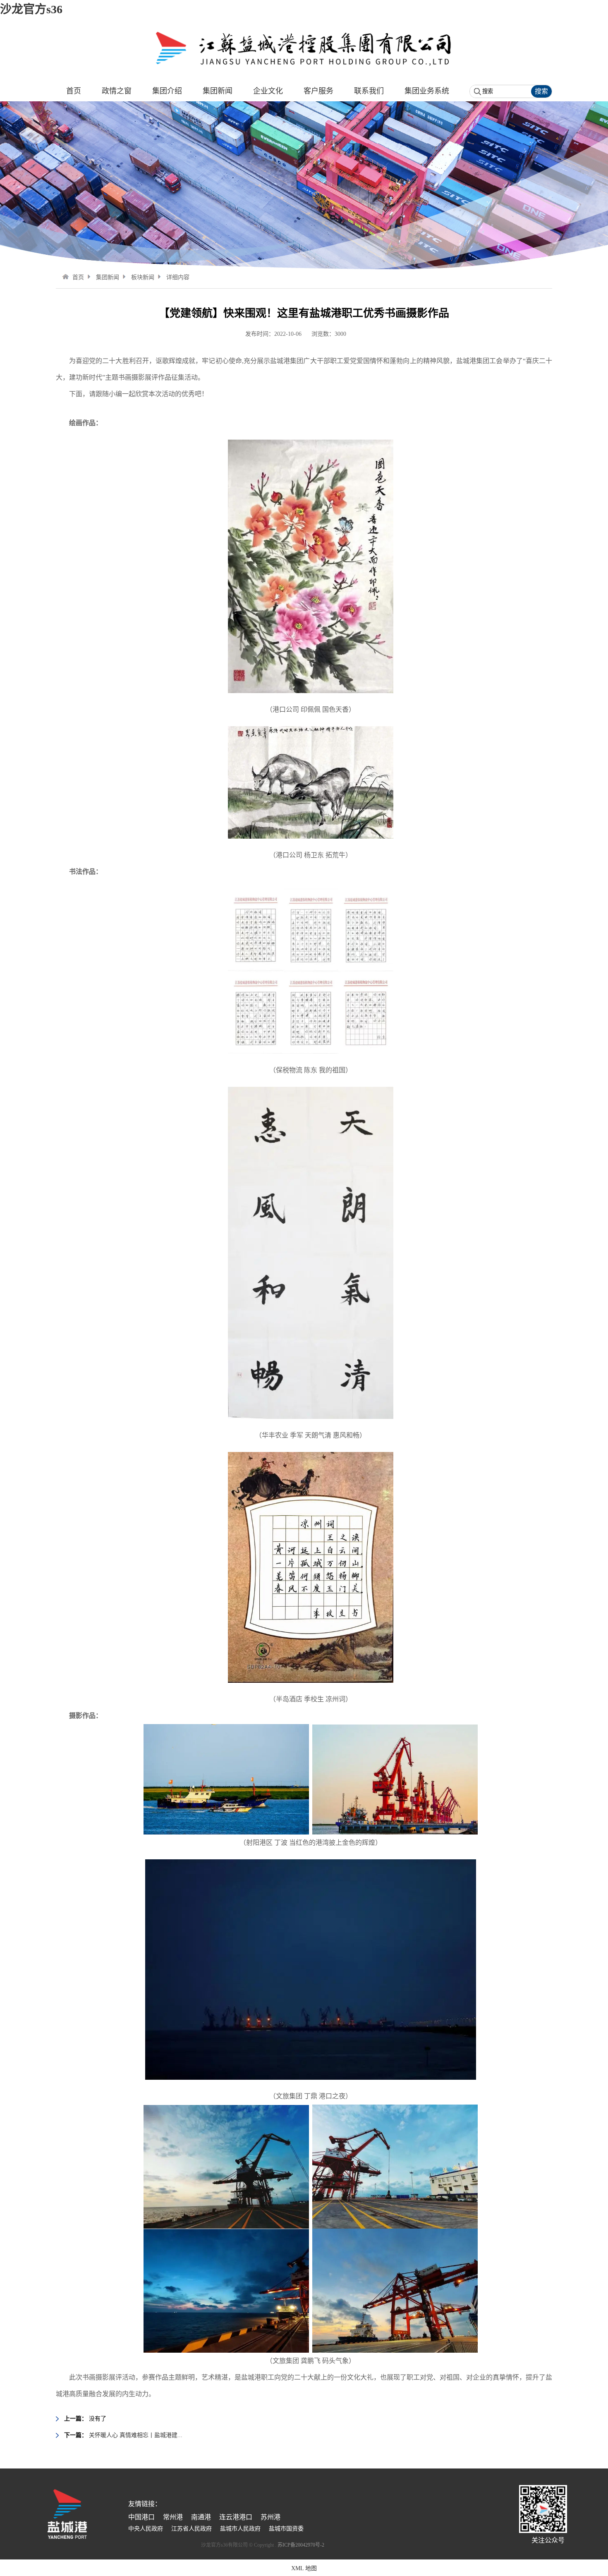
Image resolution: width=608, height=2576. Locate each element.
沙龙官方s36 (31, 9)
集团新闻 (108, 277)
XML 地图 (304, 2568)
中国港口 (141, 2517)
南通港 (201, 2517)
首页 (78, 277)
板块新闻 (143, 277)
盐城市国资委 (286, 2529)
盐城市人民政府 (240, 2529)
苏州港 (270, 2517)
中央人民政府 (146, 2529)
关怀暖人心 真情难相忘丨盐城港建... (136, 2435)
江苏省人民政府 (191, 2529)
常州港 (173, 2517)
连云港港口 (236, 2517)
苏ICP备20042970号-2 (301, 2545)
